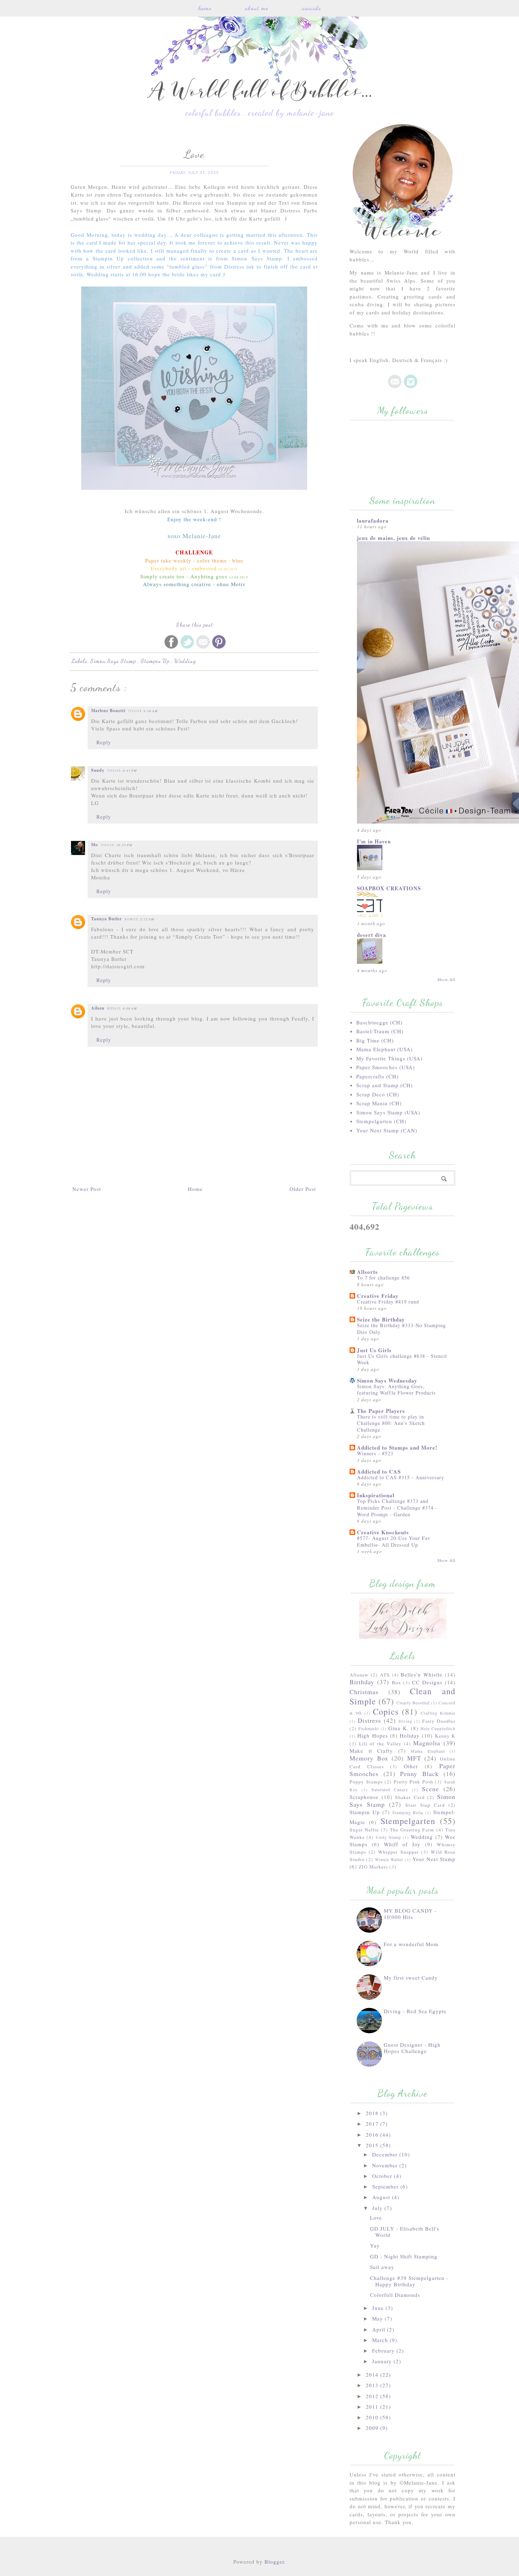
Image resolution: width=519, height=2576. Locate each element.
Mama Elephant (428, 1751)
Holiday (410, 1735)
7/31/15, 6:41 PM (122, 770)
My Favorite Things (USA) (389, 1058)
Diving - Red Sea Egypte (415, 2011)
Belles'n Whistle (422, 1674)
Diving (405, 1721)
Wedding (185, 661)
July (378, 2208)
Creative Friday (378, 1296)
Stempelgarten (408, 1821)
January (383, 2361)
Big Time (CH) (375, 1040)
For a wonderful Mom (411, 1944)
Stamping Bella (408, 1812)
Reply (104, 742)
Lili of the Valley (380, 1744)
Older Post (303, 1189)
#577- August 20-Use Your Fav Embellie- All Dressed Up (394, 1541)
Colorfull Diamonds (395, 2295)
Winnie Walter (389, 1859)
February (384, 2351)
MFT (414, 1758)
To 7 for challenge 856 (383, 1278)
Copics (386, 1711)
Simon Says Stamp (114, 661)
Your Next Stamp (434, 1859)
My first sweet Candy (411, 1978)
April (380, 2329)
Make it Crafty (371, 1751)
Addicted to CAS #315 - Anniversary (401, 1477)
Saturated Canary (390, 1789)
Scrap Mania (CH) (379, 1103)
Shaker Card (410, 1797)
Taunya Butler (106, 919)
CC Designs (427, 1682)
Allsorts (367, 1272)
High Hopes (372, 1735)
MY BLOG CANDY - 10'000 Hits (410, 1914)
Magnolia (427, 1743)
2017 (373, 2124)
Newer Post (87, 1189)
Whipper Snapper (399, 1852)
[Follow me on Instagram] (411, 386)
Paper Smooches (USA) (386, 1067)
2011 (373, 2407)
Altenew (359, 1675)
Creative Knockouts (383, 1532)
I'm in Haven (374, 841)
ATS (385, 1675)
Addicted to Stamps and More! (397, 1448)
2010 (373, 2417)
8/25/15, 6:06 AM (122, 1008)
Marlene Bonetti (108, 711)
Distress (369, 1720)
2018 (373, 2113)
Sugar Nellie (364, 1830)
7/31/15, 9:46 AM (143, 711)
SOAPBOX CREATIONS (389, 888)
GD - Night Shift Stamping (404, 2256)
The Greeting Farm (412, 1830)
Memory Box (369, 1758)
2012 (373, 2396)
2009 (373, 2428)
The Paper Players (381, 1411)
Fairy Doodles (439, 1721)
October (383, 2176)
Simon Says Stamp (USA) (388, 1112)
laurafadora (373, 520)
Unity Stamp (388, 1837)
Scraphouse (364, 1797)
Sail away (382, 2267)
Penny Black (419, 1774)
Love (376, 2217)
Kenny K (445, 1736)
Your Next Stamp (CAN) (387, 1130)
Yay (375, 2245)
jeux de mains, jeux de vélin (393, 538)
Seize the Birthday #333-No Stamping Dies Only (401, 1329)
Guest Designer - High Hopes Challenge (412, 2048)
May (378, 2318)
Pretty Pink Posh (413, 1782)
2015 (373, 2145)
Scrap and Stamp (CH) (384, 1085)
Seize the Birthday (381, 1319)
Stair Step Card (425, 1805)
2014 (373, 2375)
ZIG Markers (373, 1867)
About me (257, 8)
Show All (446, 979)
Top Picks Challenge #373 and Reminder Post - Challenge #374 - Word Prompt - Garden (397, 1507)
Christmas (364, 1692)
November (386, 2165)
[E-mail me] (395, 386)
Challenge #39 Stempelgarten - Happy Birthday (409, 2281)
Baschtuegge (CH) (379, 1022)
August (382, 2197)
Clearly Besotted (413, 1703)
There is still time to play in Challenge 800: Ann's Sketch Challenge (391, 1423)
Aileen (98, 1008)
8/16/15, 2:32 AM (139, 919)
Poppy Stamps (366, 1782)
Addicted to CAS (379, 1471)
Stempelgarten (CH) (381, 1121)
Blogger (274, 2562)
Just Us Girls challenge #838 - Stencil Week (402, 1359)
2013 (373, 2385)
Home (205, 8)
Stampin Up (156, 661)
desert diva (372, 935)
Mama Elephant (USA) (384, 1049)
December (386, 2154)
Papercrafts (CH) (377, 1076)
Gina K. (398, 1728)
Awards (312, 8)
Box (396, 1683)
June (379, 2308)
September (386, 2186)
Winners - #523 (375, 1453)
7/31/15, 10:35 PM (117, 845)
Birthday (362, 1682)
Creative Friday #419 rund (388, 1302)
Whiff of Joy (402, 1844)
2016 (373, 2135)
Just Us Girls (374, 1350)
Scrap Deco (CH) (378, 1094)
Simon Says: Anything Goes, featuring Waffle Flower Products (396, 1390)
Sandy (98, 770)
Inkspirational (376, 1495)
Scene (430, 1789)
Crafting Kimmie (438, 1713)
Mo (94, 845)
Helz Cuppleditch (438, 1728)
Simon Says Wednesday (387, 1380)
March (381, 2340)
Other (411, 1766)
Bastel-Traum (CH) (380, 1031)
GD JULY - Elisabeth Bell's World (405, 2232)
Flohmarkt (369, 1728)
